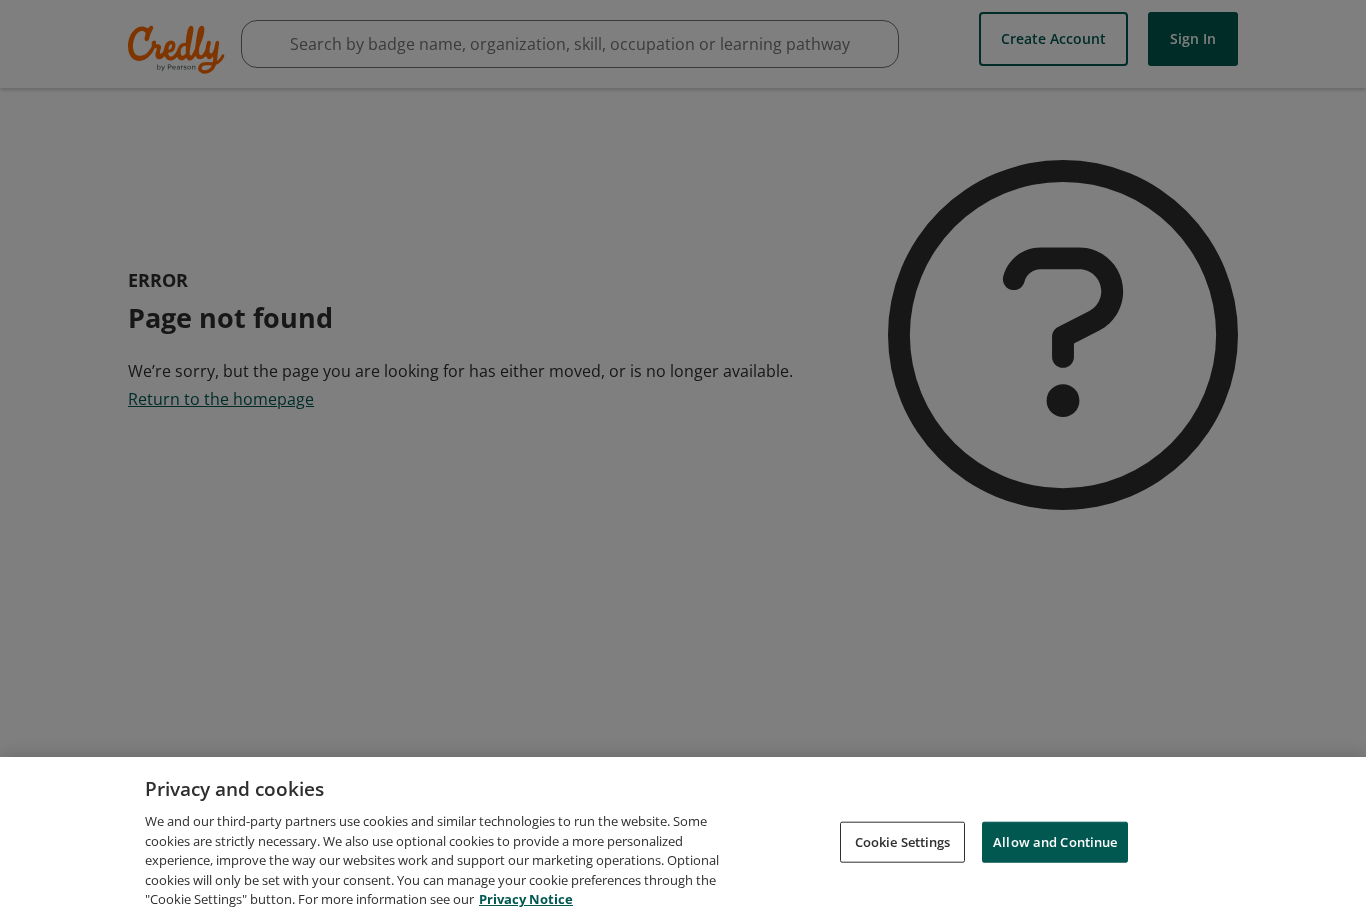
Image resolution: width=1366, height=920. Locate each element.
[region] (683, 838)
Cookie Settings (903, 841)
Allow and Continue (1055, 841)
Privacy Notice (526, 899)
